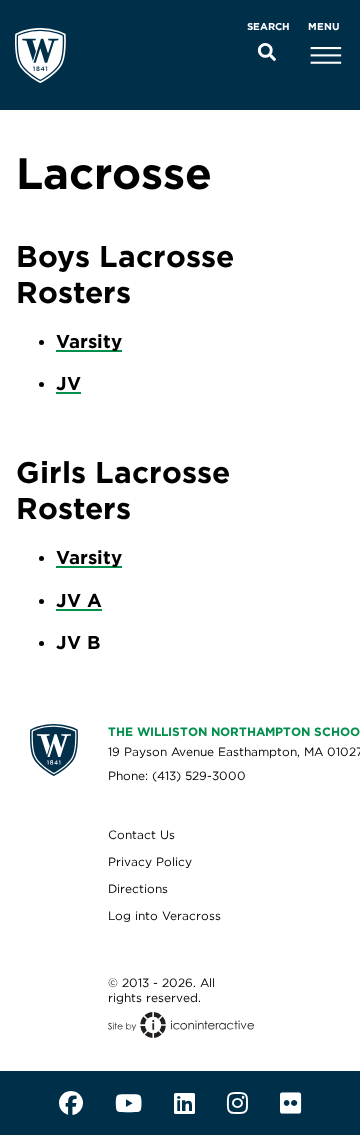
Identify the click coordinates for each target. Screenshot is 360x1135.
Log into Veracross (164, 915)
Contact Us (141, 834)
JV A (79, 600)
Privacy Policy (150, 861)
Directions (138, 888)
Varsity (89, 341)
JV (68, 383)
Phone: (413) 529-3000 (177, 775)
